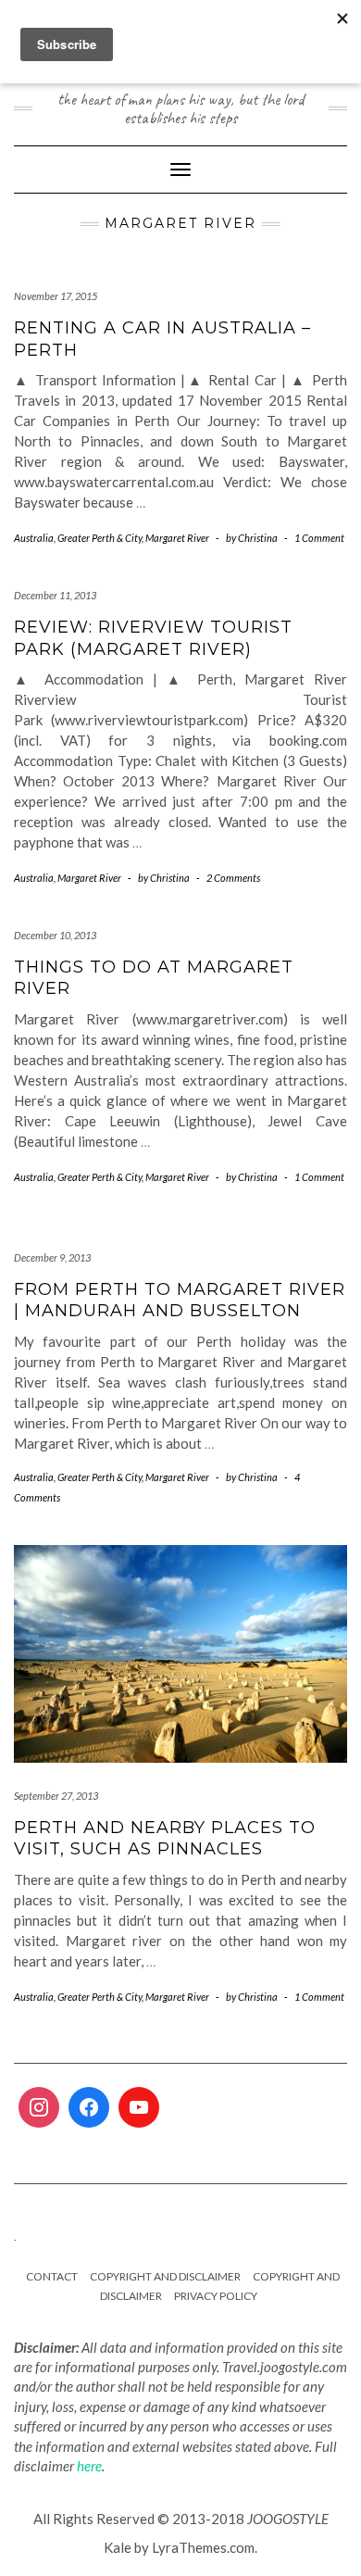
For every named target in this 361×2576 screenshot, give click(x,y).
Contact (52, 2276)
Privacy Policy (216, 2296)
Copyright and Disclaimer (165, 2276)
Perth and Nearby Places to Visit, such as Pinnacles (165, 1838)
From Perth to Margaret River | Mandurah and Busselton (180, 1300)
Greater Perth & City (100, 538)
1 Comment (319, 538)
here (89, 2466)
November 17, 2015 (56, 296)
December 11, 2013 (55, 595)
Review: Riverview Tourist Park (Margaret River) (153, 638)
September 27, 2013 (56, 1796)
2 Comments (233, 878)
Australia (34, 538)
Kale (118, 2547)
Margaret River (177, 538)
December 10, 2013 (55, 935)
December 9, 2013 (52, 1257)
